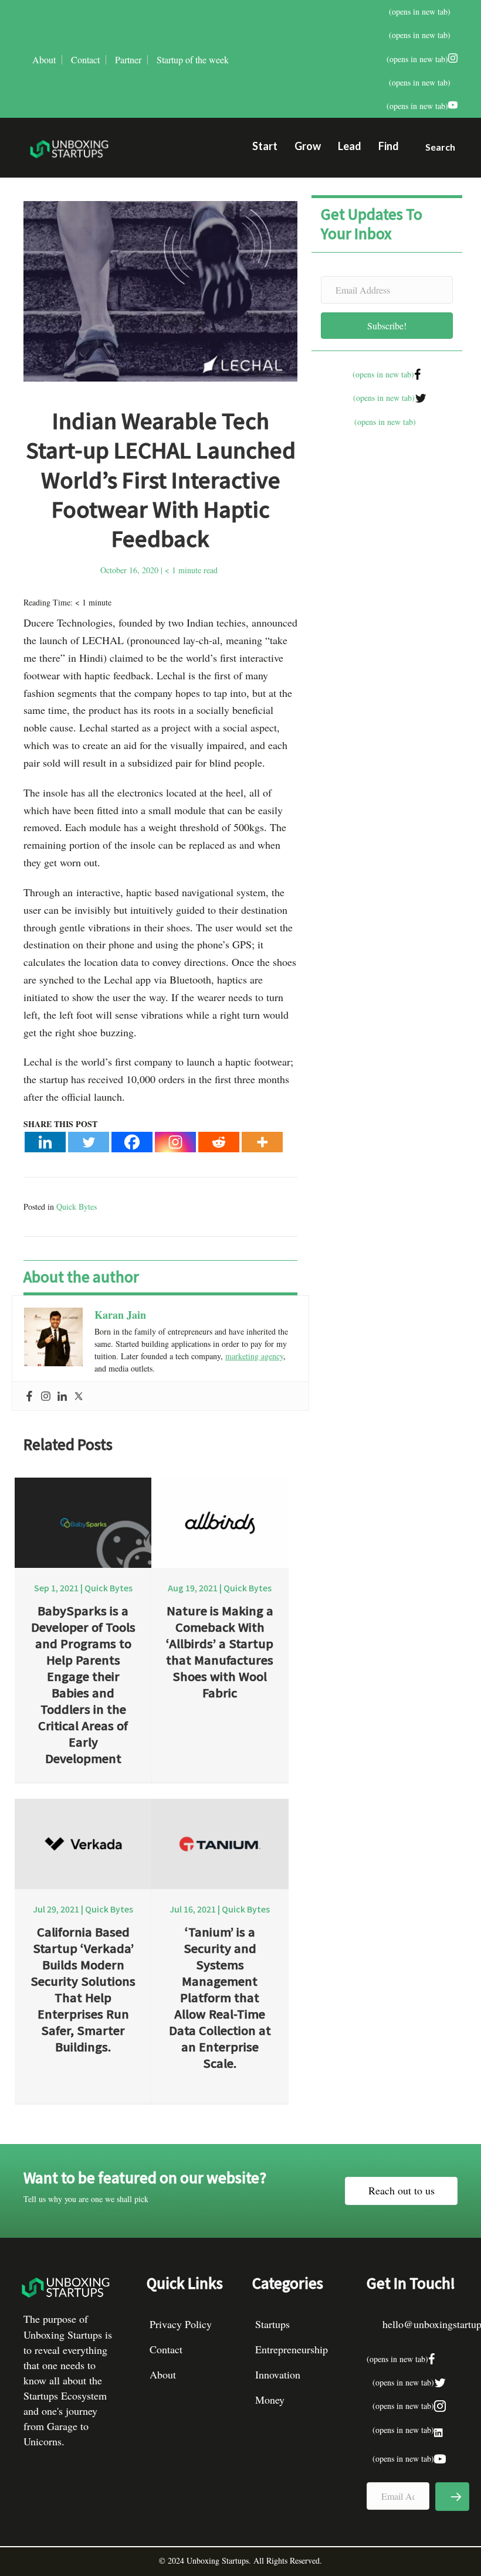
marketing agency (254, 1356)
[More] (262, 1142)
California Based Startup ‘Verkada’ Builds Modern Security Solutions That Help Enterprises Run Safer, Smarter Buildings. (83, 1989)
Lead (350, 146)
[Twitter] (89, 1142)
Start (265, 146)
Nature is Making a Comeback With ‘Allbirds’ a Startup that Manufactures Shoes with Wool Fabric (220, 1651)
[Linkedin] (45, 1142)
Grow (308, 146)
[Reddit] (219, 1142)
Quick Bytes (77, 1207)
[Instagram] (175, 1142)
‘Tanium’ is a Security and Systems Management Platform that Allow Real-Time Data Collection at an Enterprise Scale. (220, 1997)
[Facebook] (132, 1142)
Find (389, 146)
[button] (436, 149)
